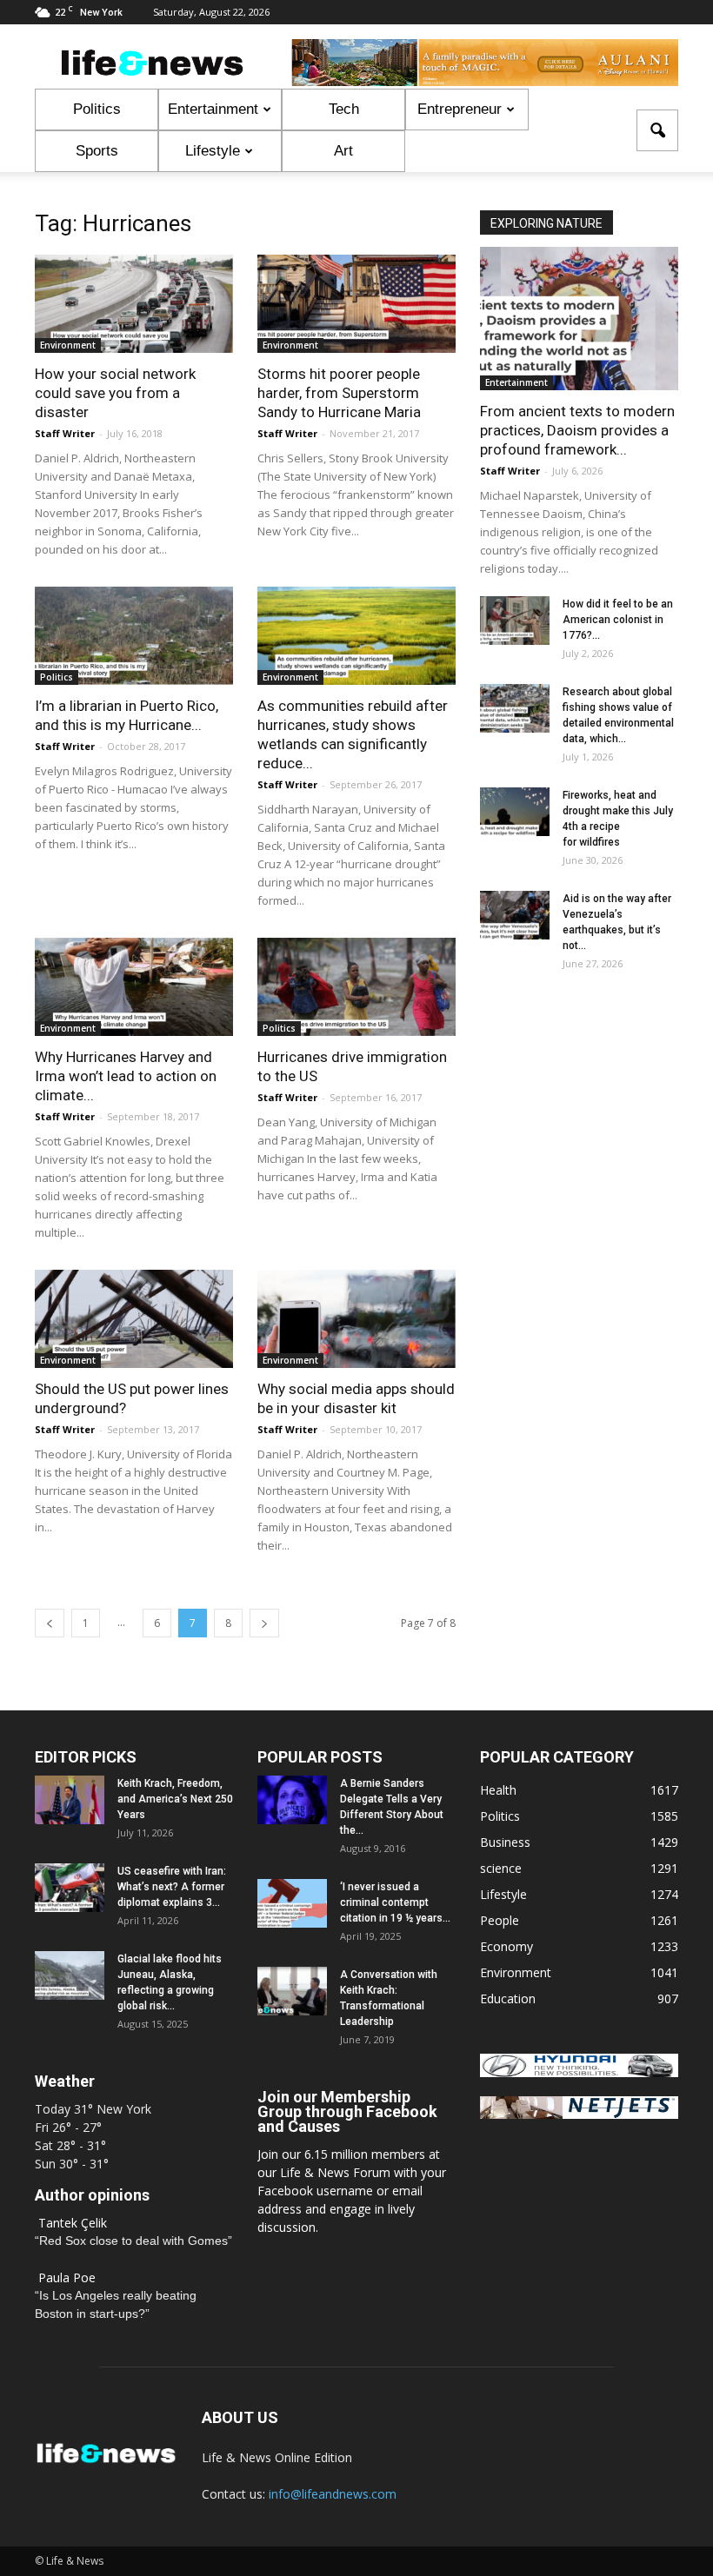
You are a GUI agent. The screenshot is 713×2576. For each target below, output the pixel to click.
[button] (657, 130)
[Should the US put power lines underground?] (134, 1319)
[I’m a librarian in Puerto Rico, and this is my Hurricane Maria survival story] (134, 636)
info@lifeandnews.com (333, 2494)
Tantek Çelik (73, 2223)
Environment (68, 345)
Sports (97, 151)
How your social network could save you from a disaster (115, 393)
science (501, 1868)
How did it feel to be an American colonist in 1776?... (618, 620)
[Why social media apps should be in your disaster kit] (356, 1319)
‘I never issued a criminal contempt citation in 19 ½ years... (395, 1902)
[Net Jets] (579, 2114)
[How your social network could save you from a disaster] (134, 304)
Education (508, 1998)
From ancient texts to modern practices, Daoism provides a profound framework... (577, 430)
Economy (506, 1946)
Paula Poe (67, 2277)
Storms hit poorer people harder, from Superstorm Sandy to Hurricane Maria (339, 393)
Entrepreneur (460, 109)
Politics (97, 109)
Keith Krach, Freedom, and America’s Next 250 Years (175, 1799)
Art (343, 151)
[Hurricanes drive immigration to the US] (356, 987)
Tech (344, 109)
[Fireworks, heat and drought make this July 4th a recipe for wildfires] (515, 812)
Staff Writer (65, 433)
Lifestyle (213, 151)
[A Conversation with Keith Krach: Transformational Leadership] (292, 1991)
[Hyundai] (579, 2072)
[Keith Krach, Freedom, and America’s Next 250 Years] (70, 1800)
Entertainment (213, 109)
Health (498, 1790)
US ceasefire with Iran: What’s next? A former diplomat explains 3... (172, 1887)
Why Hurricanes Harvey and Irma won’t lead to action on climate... (126, 1076)
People (500, 1920)
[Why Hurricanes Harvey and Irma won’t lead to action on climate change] (134, 987)
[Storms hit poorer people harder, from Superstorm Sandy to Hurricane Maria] (356, 304)
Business (505, 1842)
